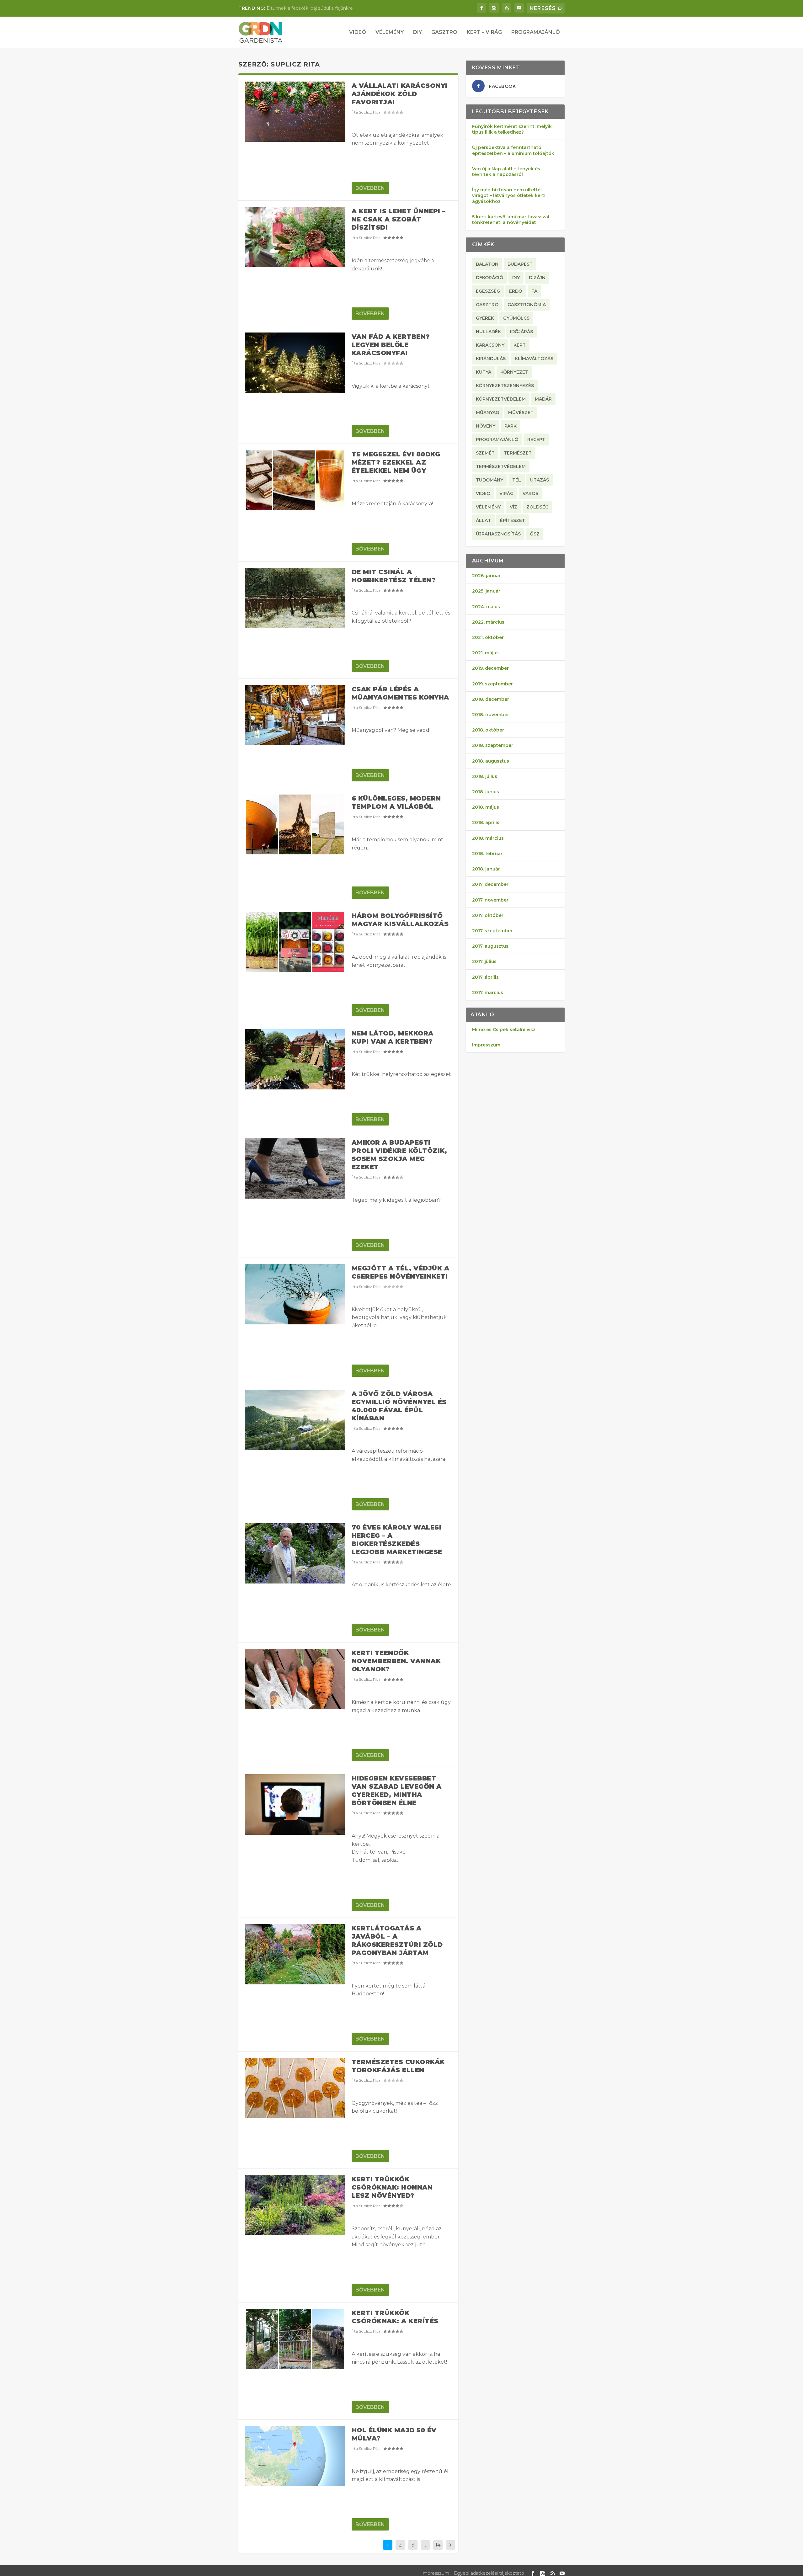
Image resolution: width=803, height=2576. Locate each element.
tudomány (489, 480)
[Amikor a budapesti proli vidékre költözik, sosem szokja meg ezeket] (295, 1168)
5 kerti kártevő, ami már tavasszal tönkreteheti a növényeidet (511, 220)
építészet (513, 520)
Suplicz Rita (370, 112)
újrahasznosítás (498, 534)
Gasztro (444, 32)
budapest (520, 264)
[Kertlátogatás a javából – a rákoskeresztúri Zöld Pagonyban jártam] (295, 1954)
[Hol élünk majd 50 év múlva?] (295, 2456)
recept (536, 439)
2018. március (488, 838)
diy (516, 278)
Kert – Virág (484, 32)
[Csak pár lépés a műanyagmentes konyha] (295, 715)
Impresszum (486, 1045)
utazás (540, 480)
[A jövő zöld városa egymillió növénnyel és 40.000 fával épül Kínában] (295, 1420)
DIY (417, 32)
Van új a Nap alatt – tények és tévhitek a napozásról (506, 172)
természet (518, 453)
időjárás (521, 332)
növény (486, 426)
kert (520, 345)
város (530, 493)
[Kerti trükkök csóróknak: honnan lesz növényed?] (295, 2205)
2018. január (486, 869)
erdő (516, 291)
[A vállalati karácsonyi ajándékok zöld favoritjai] (295, 112)
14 (438, 2545)
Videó (358, 32)
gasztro (487, 305)
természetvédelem (501, 466)
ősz (535, 534)
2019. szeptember (492, 684)
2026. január (486, 576)
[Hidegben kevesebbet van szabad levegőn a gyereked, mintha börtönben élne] (295, 1804)
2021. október (488, 637)
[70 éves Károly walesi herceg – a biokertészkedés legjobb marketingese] (295, 1553)
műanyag (487, 412)
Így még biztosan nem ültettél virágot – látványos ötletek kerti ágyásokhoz (509, 195)
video (483, 493)
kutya (484, 372)
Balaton (487, 264)
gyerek (485, 318)
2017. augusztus (490, 946)
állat (483, 520)
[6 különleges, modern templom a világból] (295, 824)
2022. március (488, 622)
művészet (521, 412)
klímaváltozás (534, 359)
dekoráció (489, 278)
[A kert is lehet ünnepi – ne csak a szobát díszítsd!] (295, 237)
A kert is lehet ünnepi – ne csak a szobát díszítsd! (399, 219)
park (511, 426)
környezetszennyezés (505, 386)
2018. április (486, 822)
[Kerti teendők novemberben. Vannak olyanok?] (295, 1679)
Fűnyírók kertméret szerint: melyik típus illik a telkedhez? (512, 129)
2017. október (488, 915)
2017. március (488, 993)
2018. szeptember (493, 745)
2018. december (491, 699)
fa (534, 291)
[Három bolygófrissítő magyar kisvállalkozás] (295, 942)
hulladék (488, 332)
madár (543, 399)
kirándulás (491, 359)
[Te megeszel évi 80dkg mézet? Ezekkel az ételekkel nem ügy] (295, 480)
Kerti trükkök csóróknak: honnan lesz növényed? (392, 2187)
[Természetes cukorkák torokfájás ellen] (295, 2088)
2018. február (487, 854)
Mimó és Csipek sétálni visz (504, 1030)
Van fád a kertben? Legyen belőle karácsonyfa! (391, 345)
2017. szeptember (492, 931)
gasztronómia (527, 305)
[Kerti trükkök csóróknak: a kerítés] (295, 2339)
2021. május (485, 653)
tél (517, 480)
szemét (485, 453)
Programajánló (536, 32)
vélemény (488, 507)
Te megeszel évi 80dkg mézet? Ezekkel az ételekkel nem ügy (396, 462)
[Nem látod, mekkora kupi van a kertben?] (295, 1059)
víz (513, 507)
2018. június (486, 792)
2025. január (486, 591)
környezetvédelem (501, 399)
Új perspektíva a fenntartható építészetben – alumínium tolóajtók (513, 150)
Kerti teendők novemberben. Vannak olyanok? (396, 1661)
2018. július (485, 776)
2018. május (486, 807)
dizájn (537, 278)
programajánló (497, 439)
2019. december (490, 668)
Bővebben (370, 188)
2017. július (484, 961)
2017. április (485, 977)
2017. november (490, 900)
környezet (514, 372)
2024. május (486, 607)
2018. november (491, 715)
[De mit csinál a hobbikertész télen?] (295, 598)
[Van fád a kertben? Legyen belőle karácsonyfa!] (295, 363)
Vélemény (390, 32)
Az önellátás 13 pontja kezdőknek (303, 8)
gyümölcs (516, 318)
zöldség (537, 507)
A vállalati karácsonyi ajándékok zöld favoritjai (400, 94)
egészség (488, 291)
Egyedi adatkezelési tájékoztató (489, 2573)
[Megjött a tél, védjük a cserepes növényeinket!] (295, 1294)
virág (506, 493)
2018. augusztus (491, 761)
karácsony (490, 345)
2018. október (488, 730)
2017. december (490, 884)
